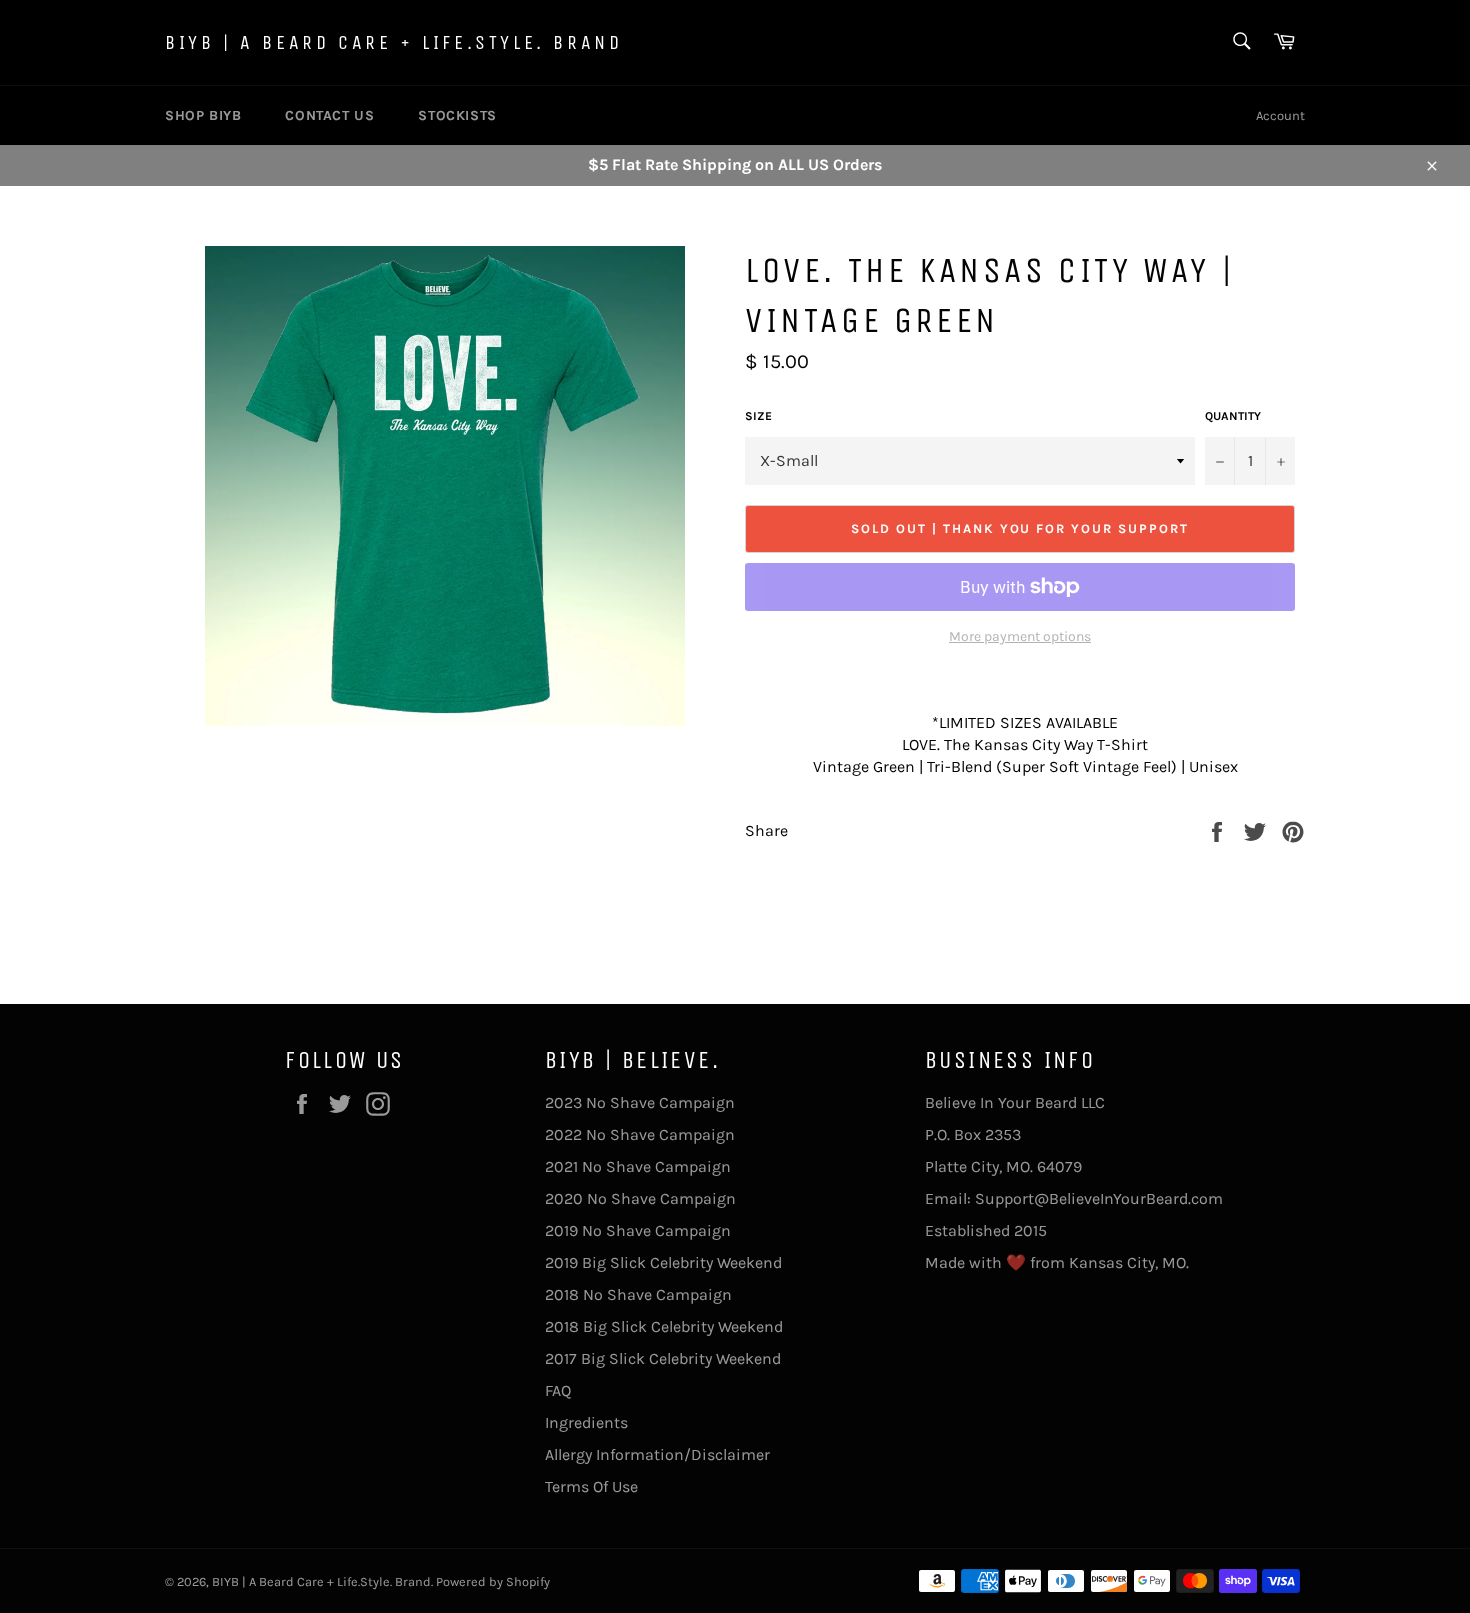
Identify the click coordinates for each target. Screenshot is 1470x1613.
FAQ (558, 1390)
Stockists (457, 115)
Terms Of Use (591, 1486)
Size (758, 416)
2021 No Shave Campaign (638, 1166)
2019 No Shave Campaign (638, 1230)
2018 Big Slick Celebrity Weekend (664, 1326)
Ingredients (586, 1422)
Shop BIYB (203, 115)
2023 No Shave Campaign (640, 1102)
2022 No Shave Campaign (640, 1134)
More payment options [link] (1020, 636)
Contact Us (329, 115)
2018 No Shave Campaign (638, 1294)
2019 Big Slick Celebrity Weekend (663, 1262)
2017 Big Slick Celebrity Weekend (663, 1358)
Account (1280, 115)
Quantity (1233, 416)
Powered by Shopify (493, 1581)
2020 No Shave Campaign (640, 1198)
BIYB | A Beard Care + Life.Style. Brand (393, 42)
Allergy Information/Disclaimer (657, 1454)
